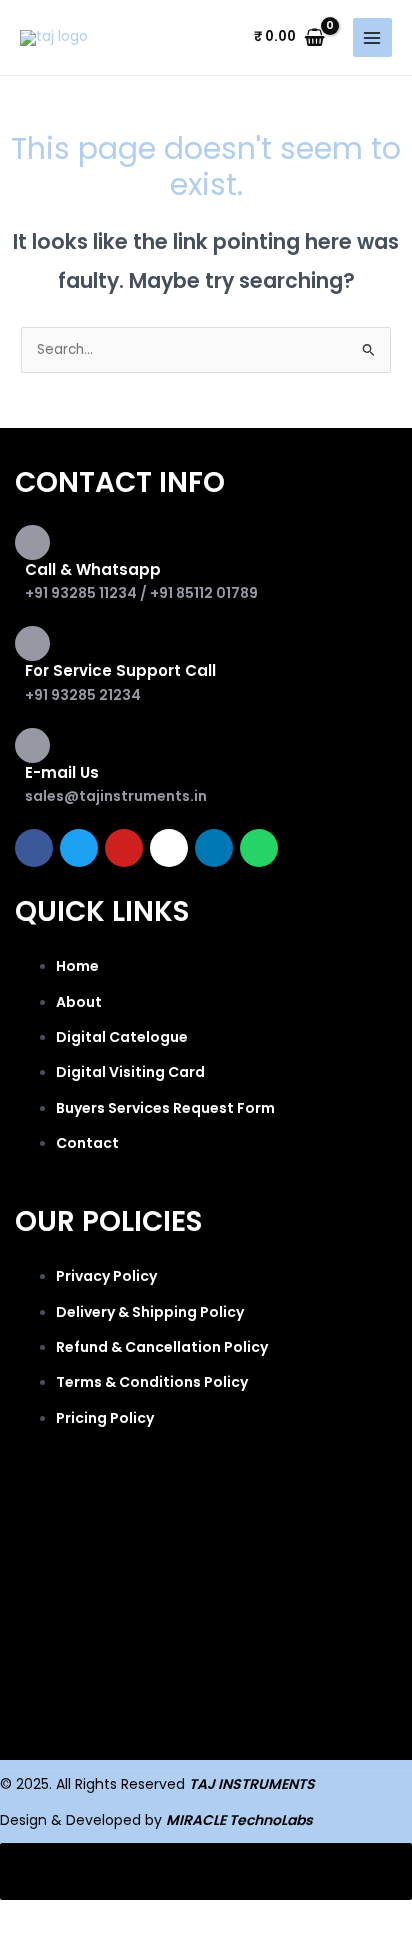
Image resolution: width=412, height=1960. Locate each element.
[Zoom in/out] (40, 1917)
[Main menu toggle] (372, 37)
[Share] (208, 1917)
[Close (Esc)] (292, 1917)
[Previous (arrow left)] (40, 1947)
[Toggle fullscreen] (124, 1917)
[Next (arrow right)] (124, 1947)
